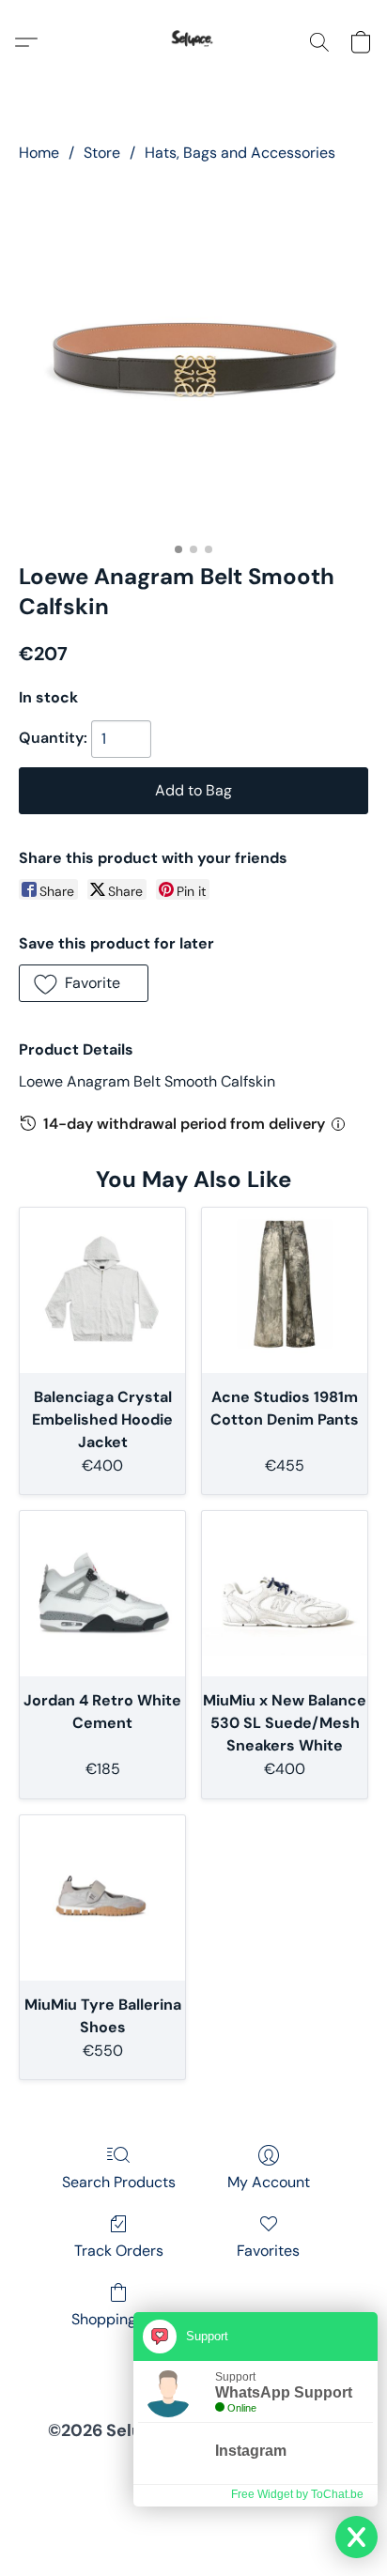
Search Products (119, 2182)
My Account (269, 2182)
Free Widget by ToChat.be (297, 2494)
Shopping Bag (119, 2319)
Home (39, 153)
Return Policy (114, 2495)
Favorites (268, 2251)
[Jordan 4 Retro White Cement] (102, 1594)
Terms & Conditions (72, 2469)
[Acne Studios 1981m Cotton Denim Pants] (285, 1290)
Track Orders (119, 2251)
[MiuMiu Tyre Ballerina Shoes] (102, 1898)
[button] (193, 42)
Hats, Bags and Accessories (240, 153)
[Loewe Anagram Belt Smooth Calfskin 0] (193, 359)
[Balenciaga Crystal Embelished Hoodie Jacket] (102, 1290)
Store (102, 153)
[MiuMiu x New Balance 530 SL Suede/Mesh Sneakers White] (285, 1594)
